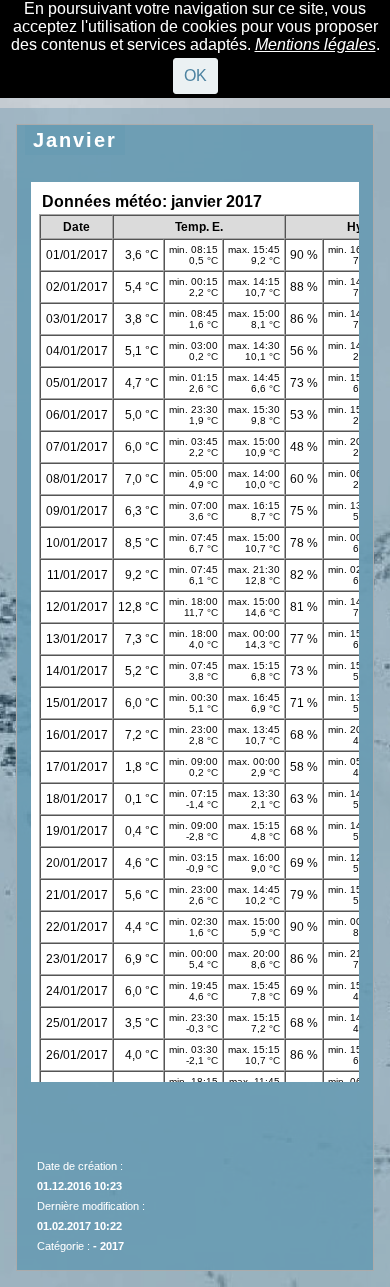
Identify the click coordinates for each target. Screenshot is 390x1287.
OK (195, 75)
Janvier (75, 140)
